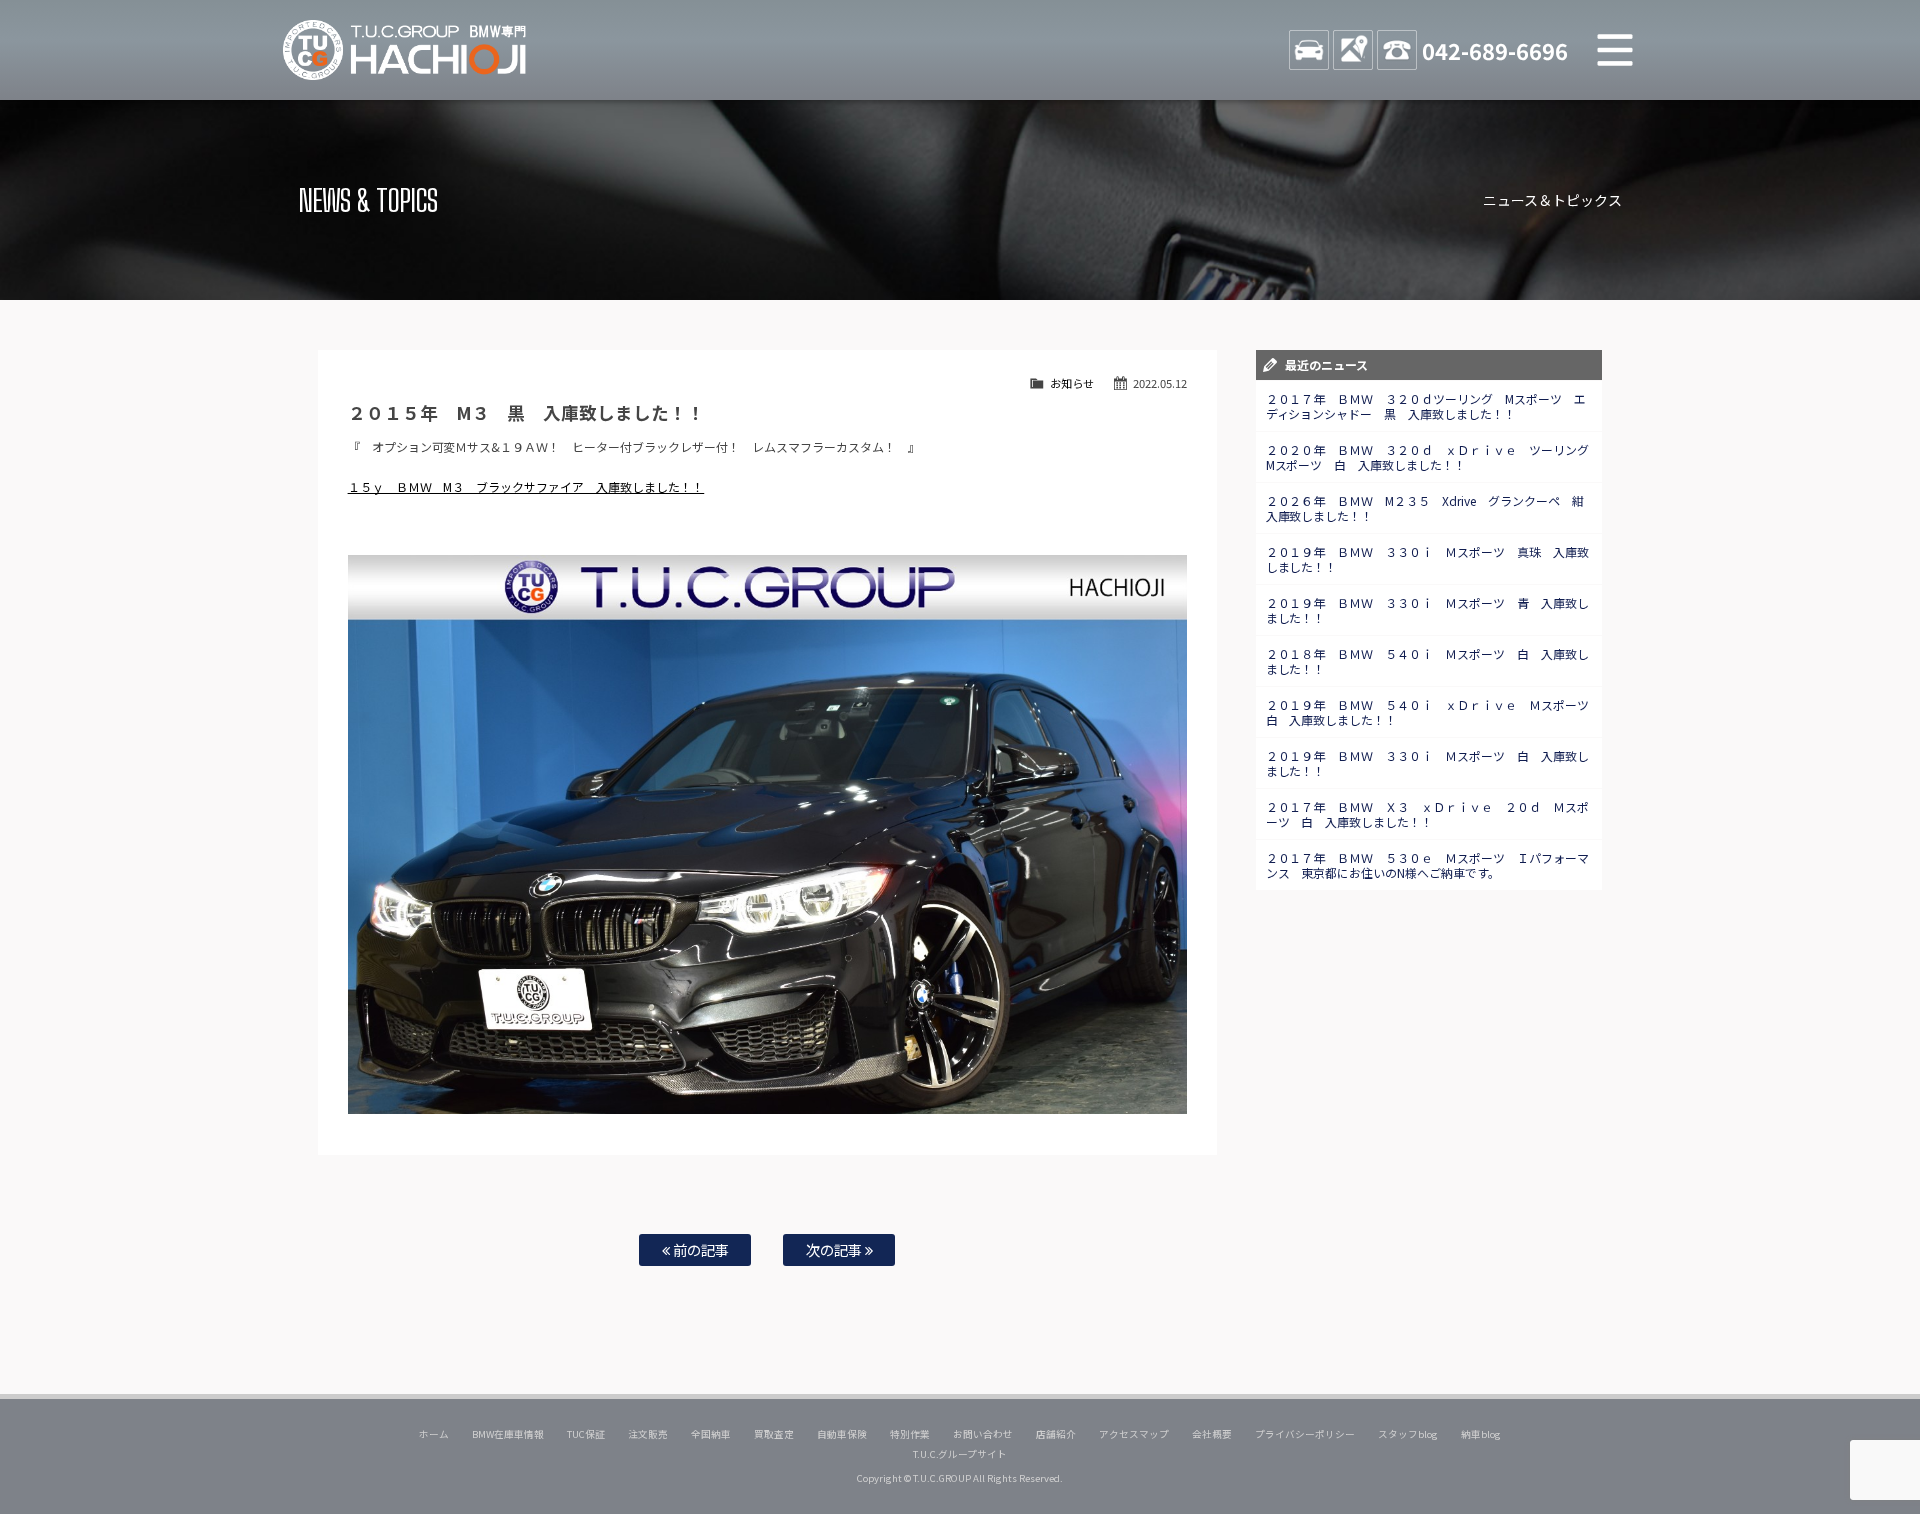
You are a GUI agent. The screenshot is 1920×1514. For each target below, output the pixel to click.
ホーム (434, 1434)
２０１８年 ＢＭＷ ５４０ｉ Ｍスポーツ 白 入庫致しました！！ (1428, 661)
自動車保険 (842, 1434)
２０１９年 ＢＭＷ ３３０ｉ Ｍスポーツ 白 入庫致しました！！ (1428, 763)
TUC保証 (586, 1434)
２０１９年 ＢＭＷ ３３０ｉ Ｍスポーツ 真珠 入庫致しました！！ (1428, 559)
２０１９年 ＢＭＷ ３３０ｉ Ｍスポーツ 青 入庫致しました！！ (1428, 610)
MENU (1615, 50)
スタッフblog (1408, 1434)
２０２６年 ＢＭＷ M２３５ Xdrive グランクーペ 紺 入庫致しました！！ (1431, 508)
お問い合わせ (983, 1434)
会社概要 (1212, 1434)
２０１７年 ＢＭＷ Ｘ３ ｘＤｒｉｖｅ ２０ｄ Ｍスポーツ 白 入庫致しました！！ (1428, 814)
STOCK (1309, 50)
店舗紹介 (1056, 1434)
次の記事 (835, 1249)
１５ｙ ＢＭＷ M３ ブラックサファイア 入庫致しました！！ (526, 486)
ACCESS (1353, 50)
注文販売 (648, 1434)
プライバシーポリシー (1305, 1434)
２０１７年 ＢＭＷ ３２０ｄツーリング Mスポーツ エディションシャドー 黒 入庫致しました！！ (1426, 406)
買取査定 (774, 1434)
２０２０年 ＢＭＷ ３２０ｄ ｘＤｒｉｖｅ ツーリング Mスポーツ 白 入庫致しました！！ (1434, 457)
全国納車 (711, 1434)
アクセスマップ (1134, 1434)
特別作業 (910, 1434)
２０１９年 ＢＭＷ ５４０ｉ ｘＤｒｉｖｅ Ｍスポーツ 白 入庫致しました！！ (1434, 712)
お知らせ (1072, 383)
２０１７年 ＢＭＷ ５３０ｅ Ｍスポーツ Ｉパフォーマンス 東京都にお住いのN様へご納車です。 (1428, 865)
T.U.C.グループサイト (960, 1454)
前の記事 (699, 1249)
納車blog (1481, 1434)
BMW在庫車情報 (508, 1434)
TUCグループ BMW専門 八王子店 (405, 50)
